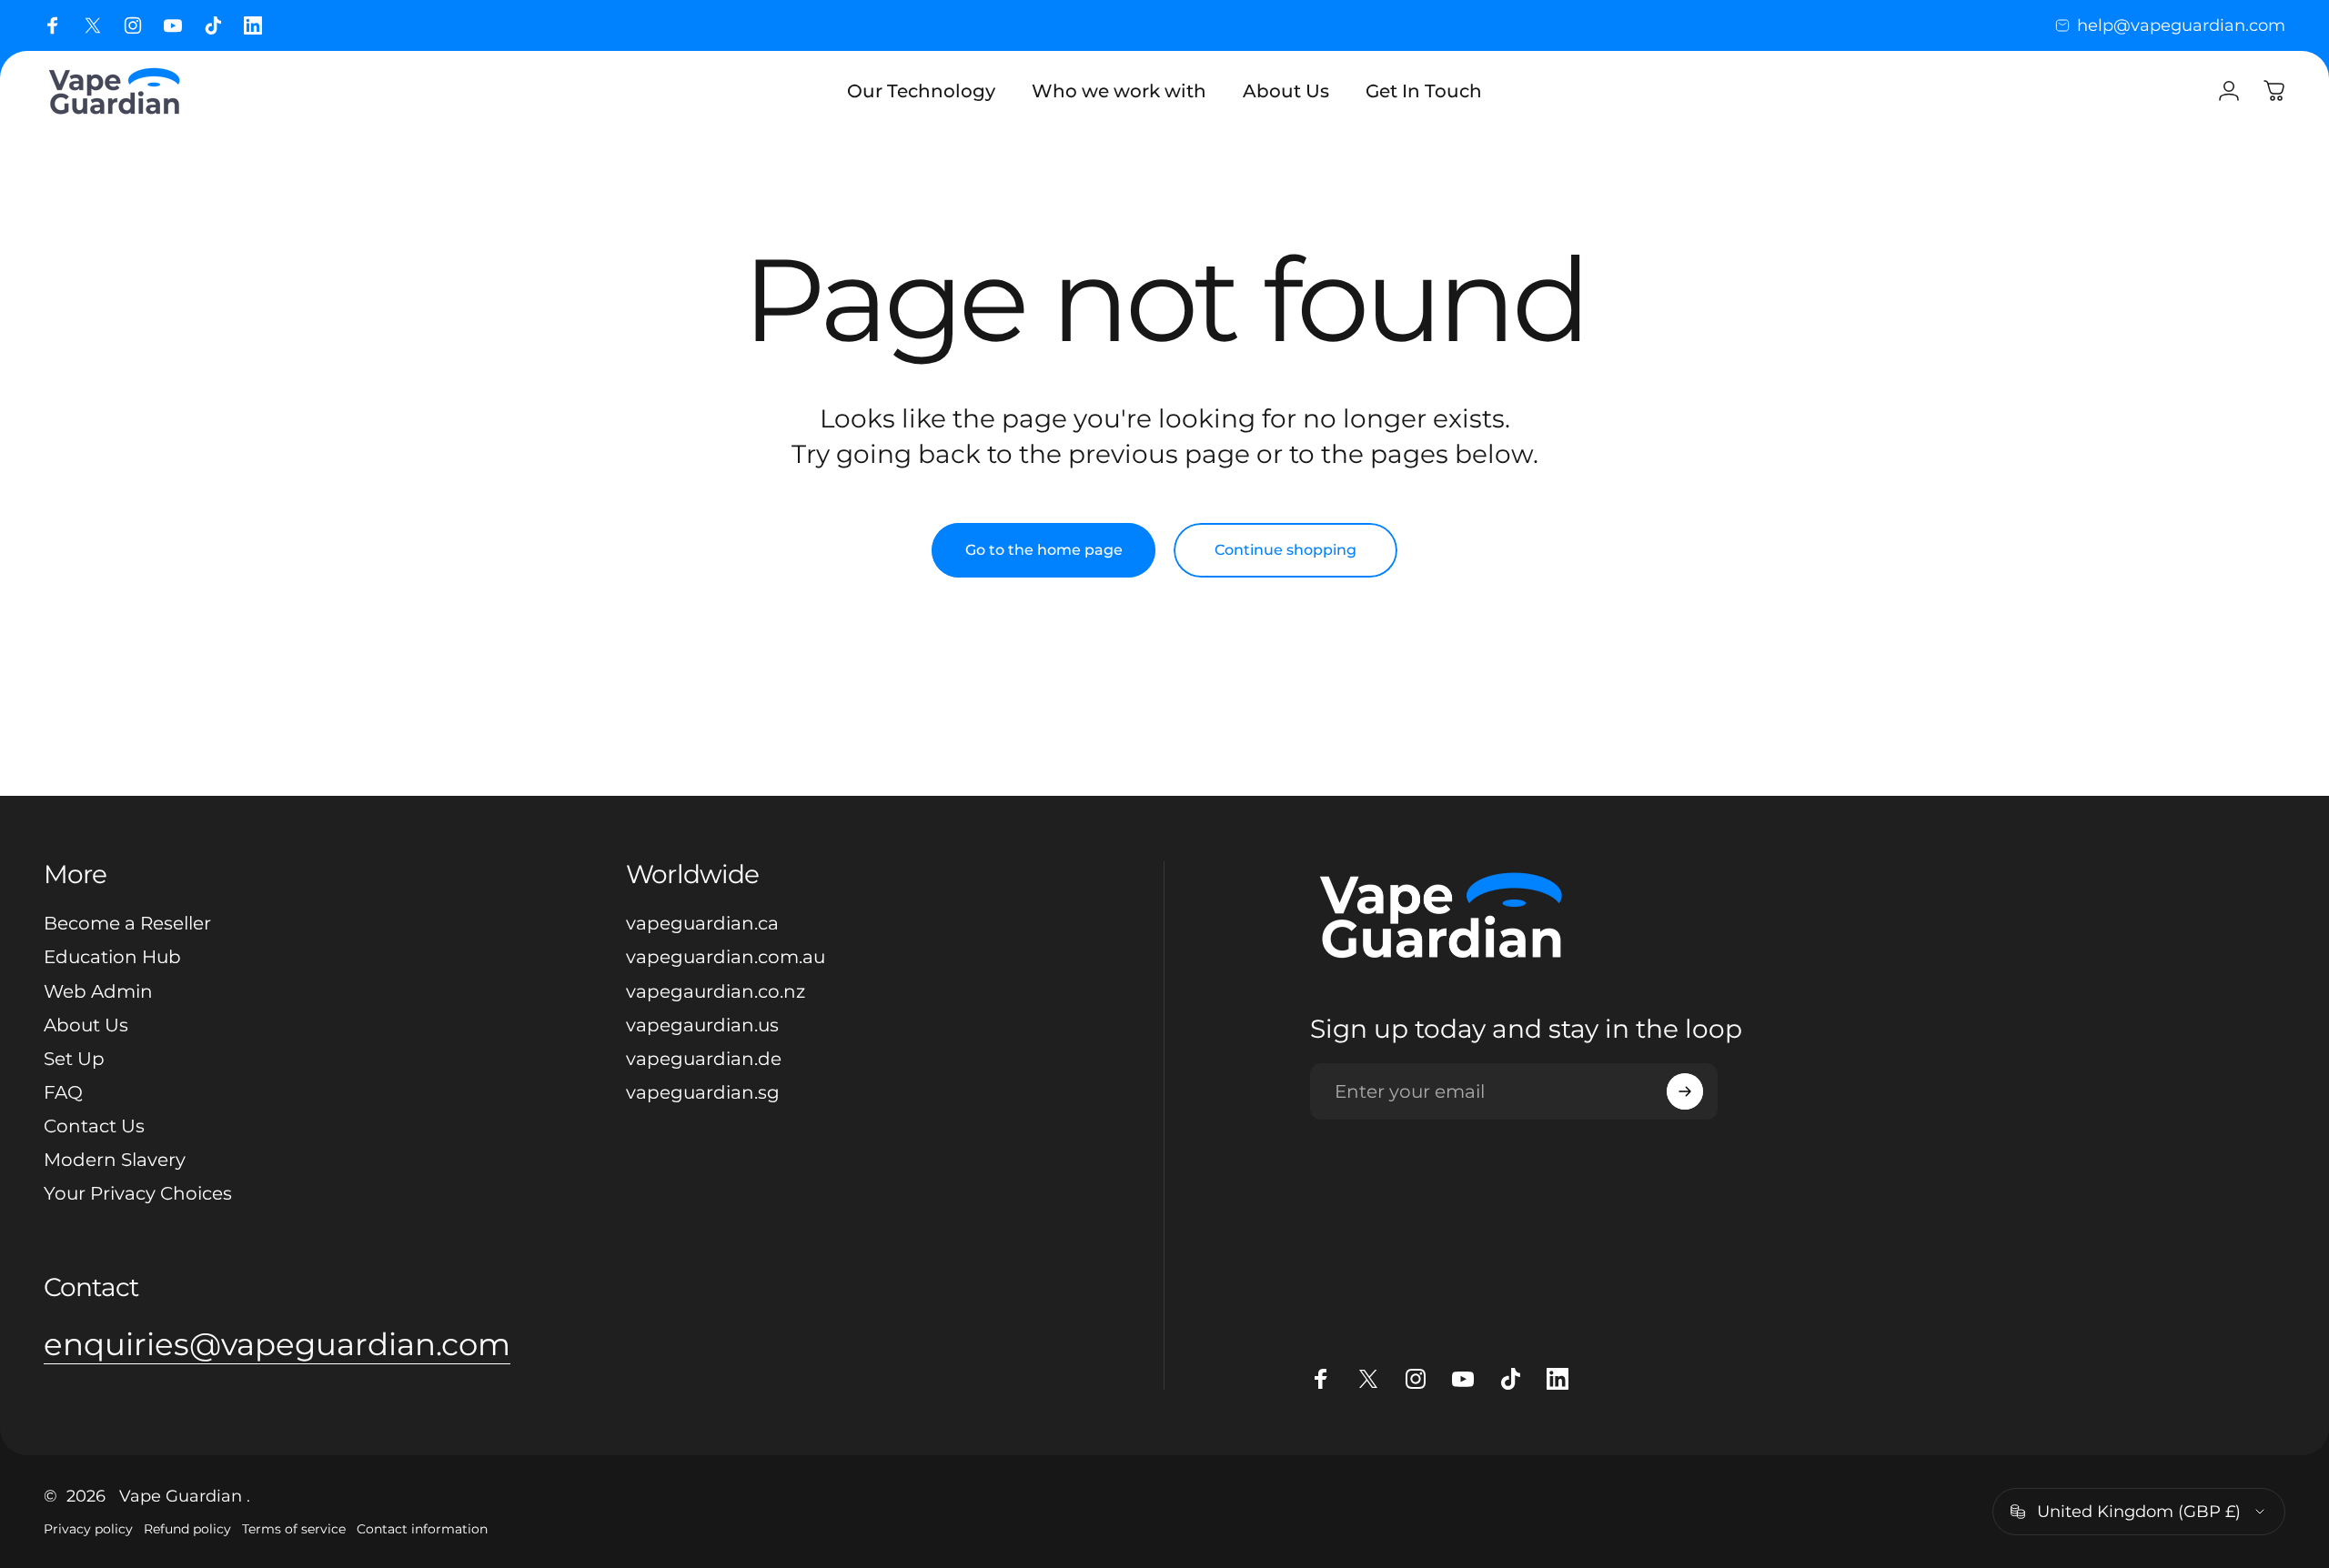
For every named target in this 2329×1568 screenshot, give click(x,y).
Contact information (422, 1529)
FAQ (63, 1092)
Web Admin (98, 991)
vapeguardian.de (704, 1059)
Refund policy (187, 1529)
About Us (86, 1025)
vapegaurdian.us (702, 1025)
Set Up (74, 1059)
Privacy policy (88, 1529)
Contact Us (94, 1126)
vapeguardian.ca (702, 923)
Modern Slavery (115, 1160)
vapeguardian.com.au (726, 957)
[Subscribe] (1685, 1091)
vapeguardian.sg (703, 1092)
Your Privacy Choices (138, 1193)
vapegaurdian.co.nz (716, 991)
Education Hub (112, 957)
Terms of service (294, 1529)
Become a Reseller (127, 923)
